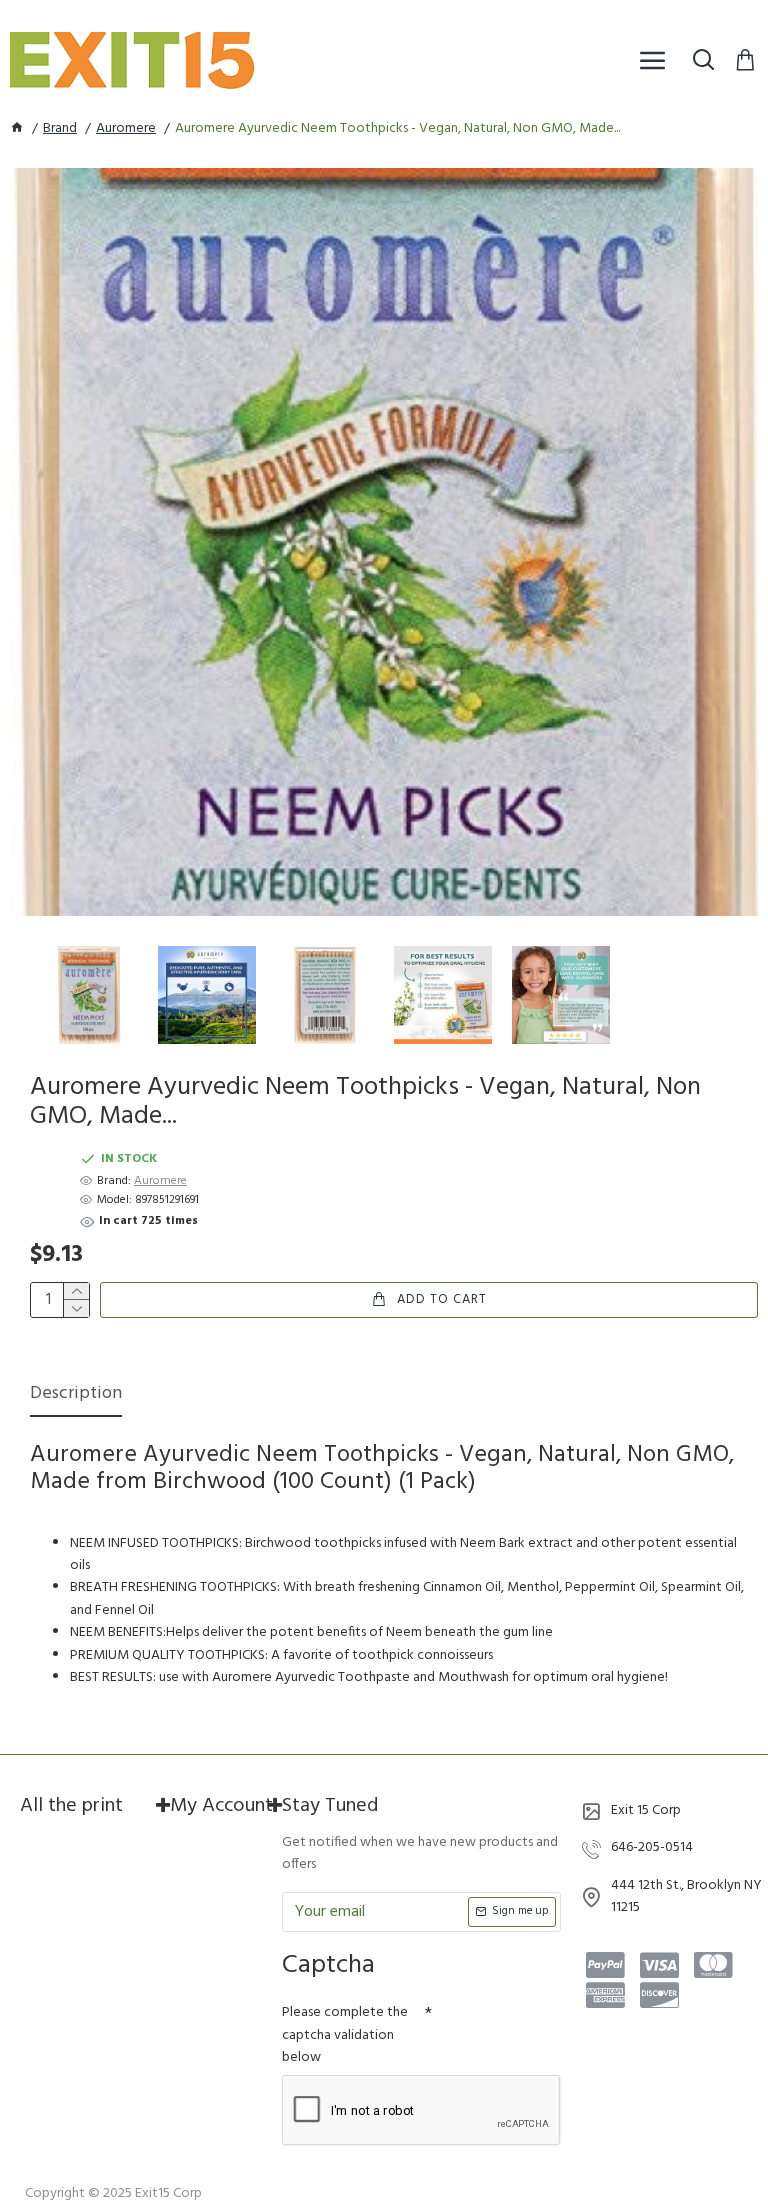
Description (76, 1395)
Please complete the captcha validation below (345, 2035)
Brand (60, 129)
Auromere (126, 129)
